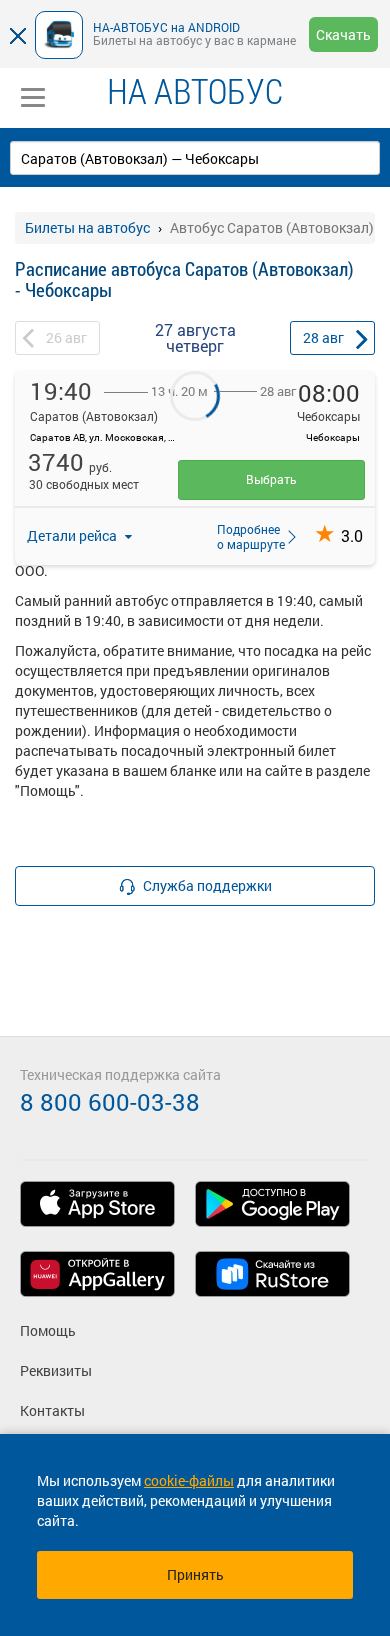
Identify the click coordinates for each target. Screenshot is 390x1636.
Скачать (343, 34)
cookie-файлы (189, 1480)
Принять (195, 1574)
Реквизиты (56, 1370)
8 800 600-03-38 (110, 1102)
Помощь (48, 1330)
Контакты (52, 1410)
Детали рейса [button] (73, 535)
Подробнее (245, 536)
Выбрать (271, 479)
